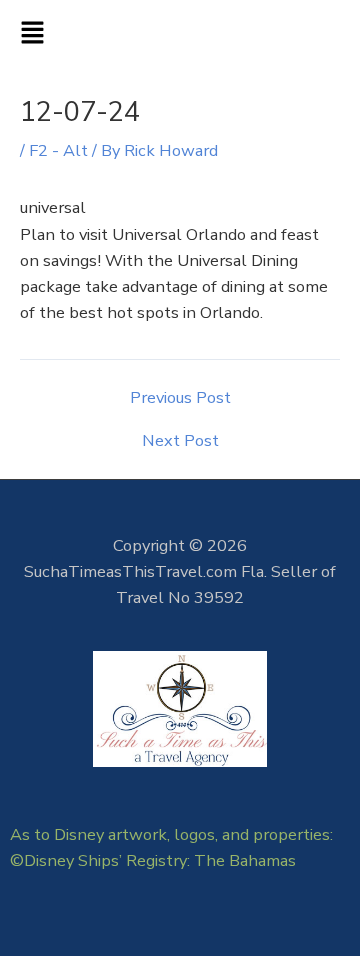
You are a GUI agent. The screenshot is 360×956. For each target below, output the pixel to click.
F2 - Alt (58, 150)
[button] (180, 35)
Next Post (180, 441)
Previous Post (180, 398)
